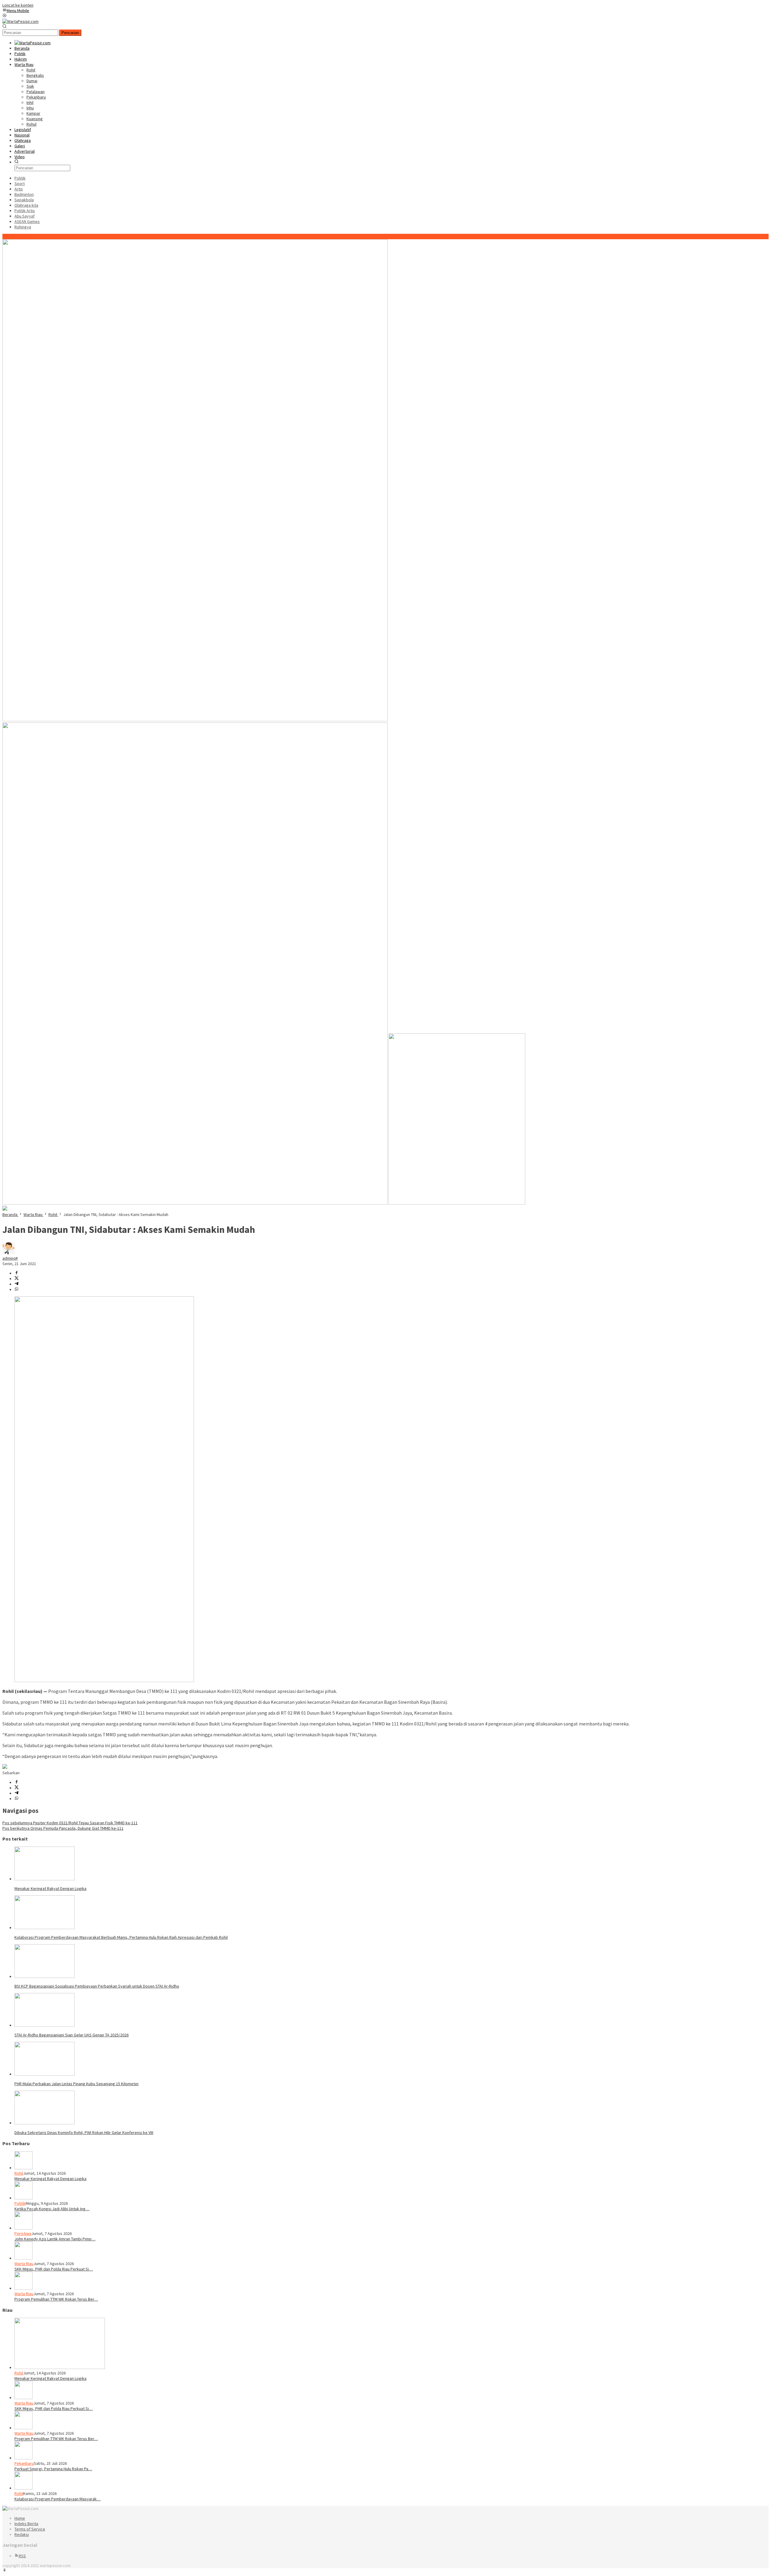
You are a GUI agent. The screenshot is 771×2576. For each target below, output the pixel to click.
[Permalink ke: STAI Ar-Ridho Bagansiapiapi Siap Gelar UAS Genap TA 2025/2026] (45, 2025)
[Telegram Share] (17, 1284)
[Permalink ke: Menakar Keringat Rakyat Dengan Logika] (45, 1879)
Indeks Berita (26, 2524)
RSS (22, 2556)
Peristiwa (23, 2233)
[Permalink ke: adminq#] (8, 1253)
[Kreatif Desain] (5, 1767)
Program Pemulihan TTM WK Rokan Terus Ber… (56, 2299)
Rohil (19, 2173)
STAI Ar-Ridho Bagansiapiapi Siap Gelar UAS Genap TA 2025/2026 (72, 2035)
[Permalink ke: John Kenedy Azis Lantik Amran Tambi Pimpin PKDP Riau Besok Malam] (23, 2228)
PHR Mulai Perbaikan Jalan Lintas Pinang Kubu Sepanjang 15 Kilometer (77, 2084)
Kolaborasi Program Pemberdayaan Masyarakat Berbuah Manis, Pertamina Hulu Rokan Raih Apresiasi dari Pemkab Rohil (121, 1937)
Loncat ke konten (18, 5)
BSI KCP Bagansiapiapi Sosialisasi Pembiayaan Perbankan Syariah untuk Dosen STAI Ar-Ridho (97, 1986)
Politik (20, 2203)
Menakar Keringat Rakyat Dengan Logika (50, 1888)
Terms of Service (30, 2529)
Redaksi (22, 2534)
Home (20, 2518)
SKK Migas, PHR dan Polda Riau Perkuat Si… (54, 2269)
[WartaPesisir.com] (20, 21)
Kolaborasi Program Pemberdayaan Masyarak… (58, 2499)
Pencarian (70, 33)
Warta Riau (24, 2264)
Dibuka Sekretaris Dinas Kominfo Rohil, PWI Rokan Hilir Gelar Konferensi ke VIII (84, 2133)
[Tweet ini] (17, 1279)
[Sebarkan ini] (17, 1273)
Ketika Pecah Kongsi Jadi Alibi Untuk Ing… (52, 2209)
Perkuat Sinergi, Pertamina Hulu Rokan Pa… (53, 2469)
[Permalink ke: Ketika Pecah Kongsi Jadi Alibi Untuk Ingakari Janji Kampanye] (23, 2198)
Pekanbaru (24, 2463)
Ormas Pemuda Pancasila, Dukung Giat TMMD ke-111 (63, 1828)
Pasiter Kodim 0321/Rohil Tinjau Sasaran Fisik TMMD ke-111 (70, 1823)
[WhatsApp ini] (17, 1290)
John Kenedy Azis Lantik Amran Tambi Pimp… (55, 2239)
